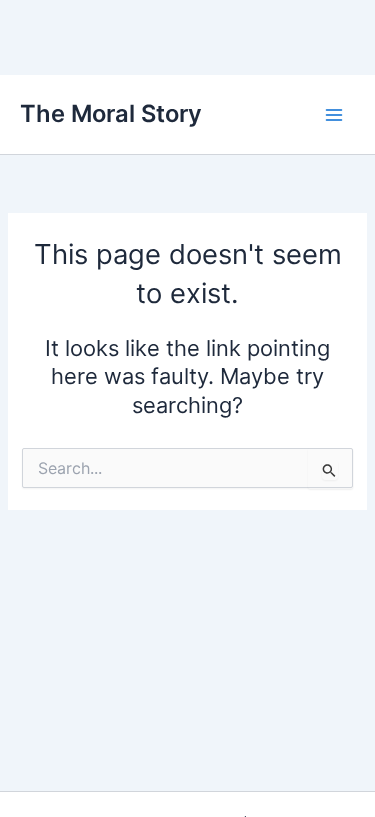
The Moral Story (111, 113)
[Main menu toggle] (334, 115)
